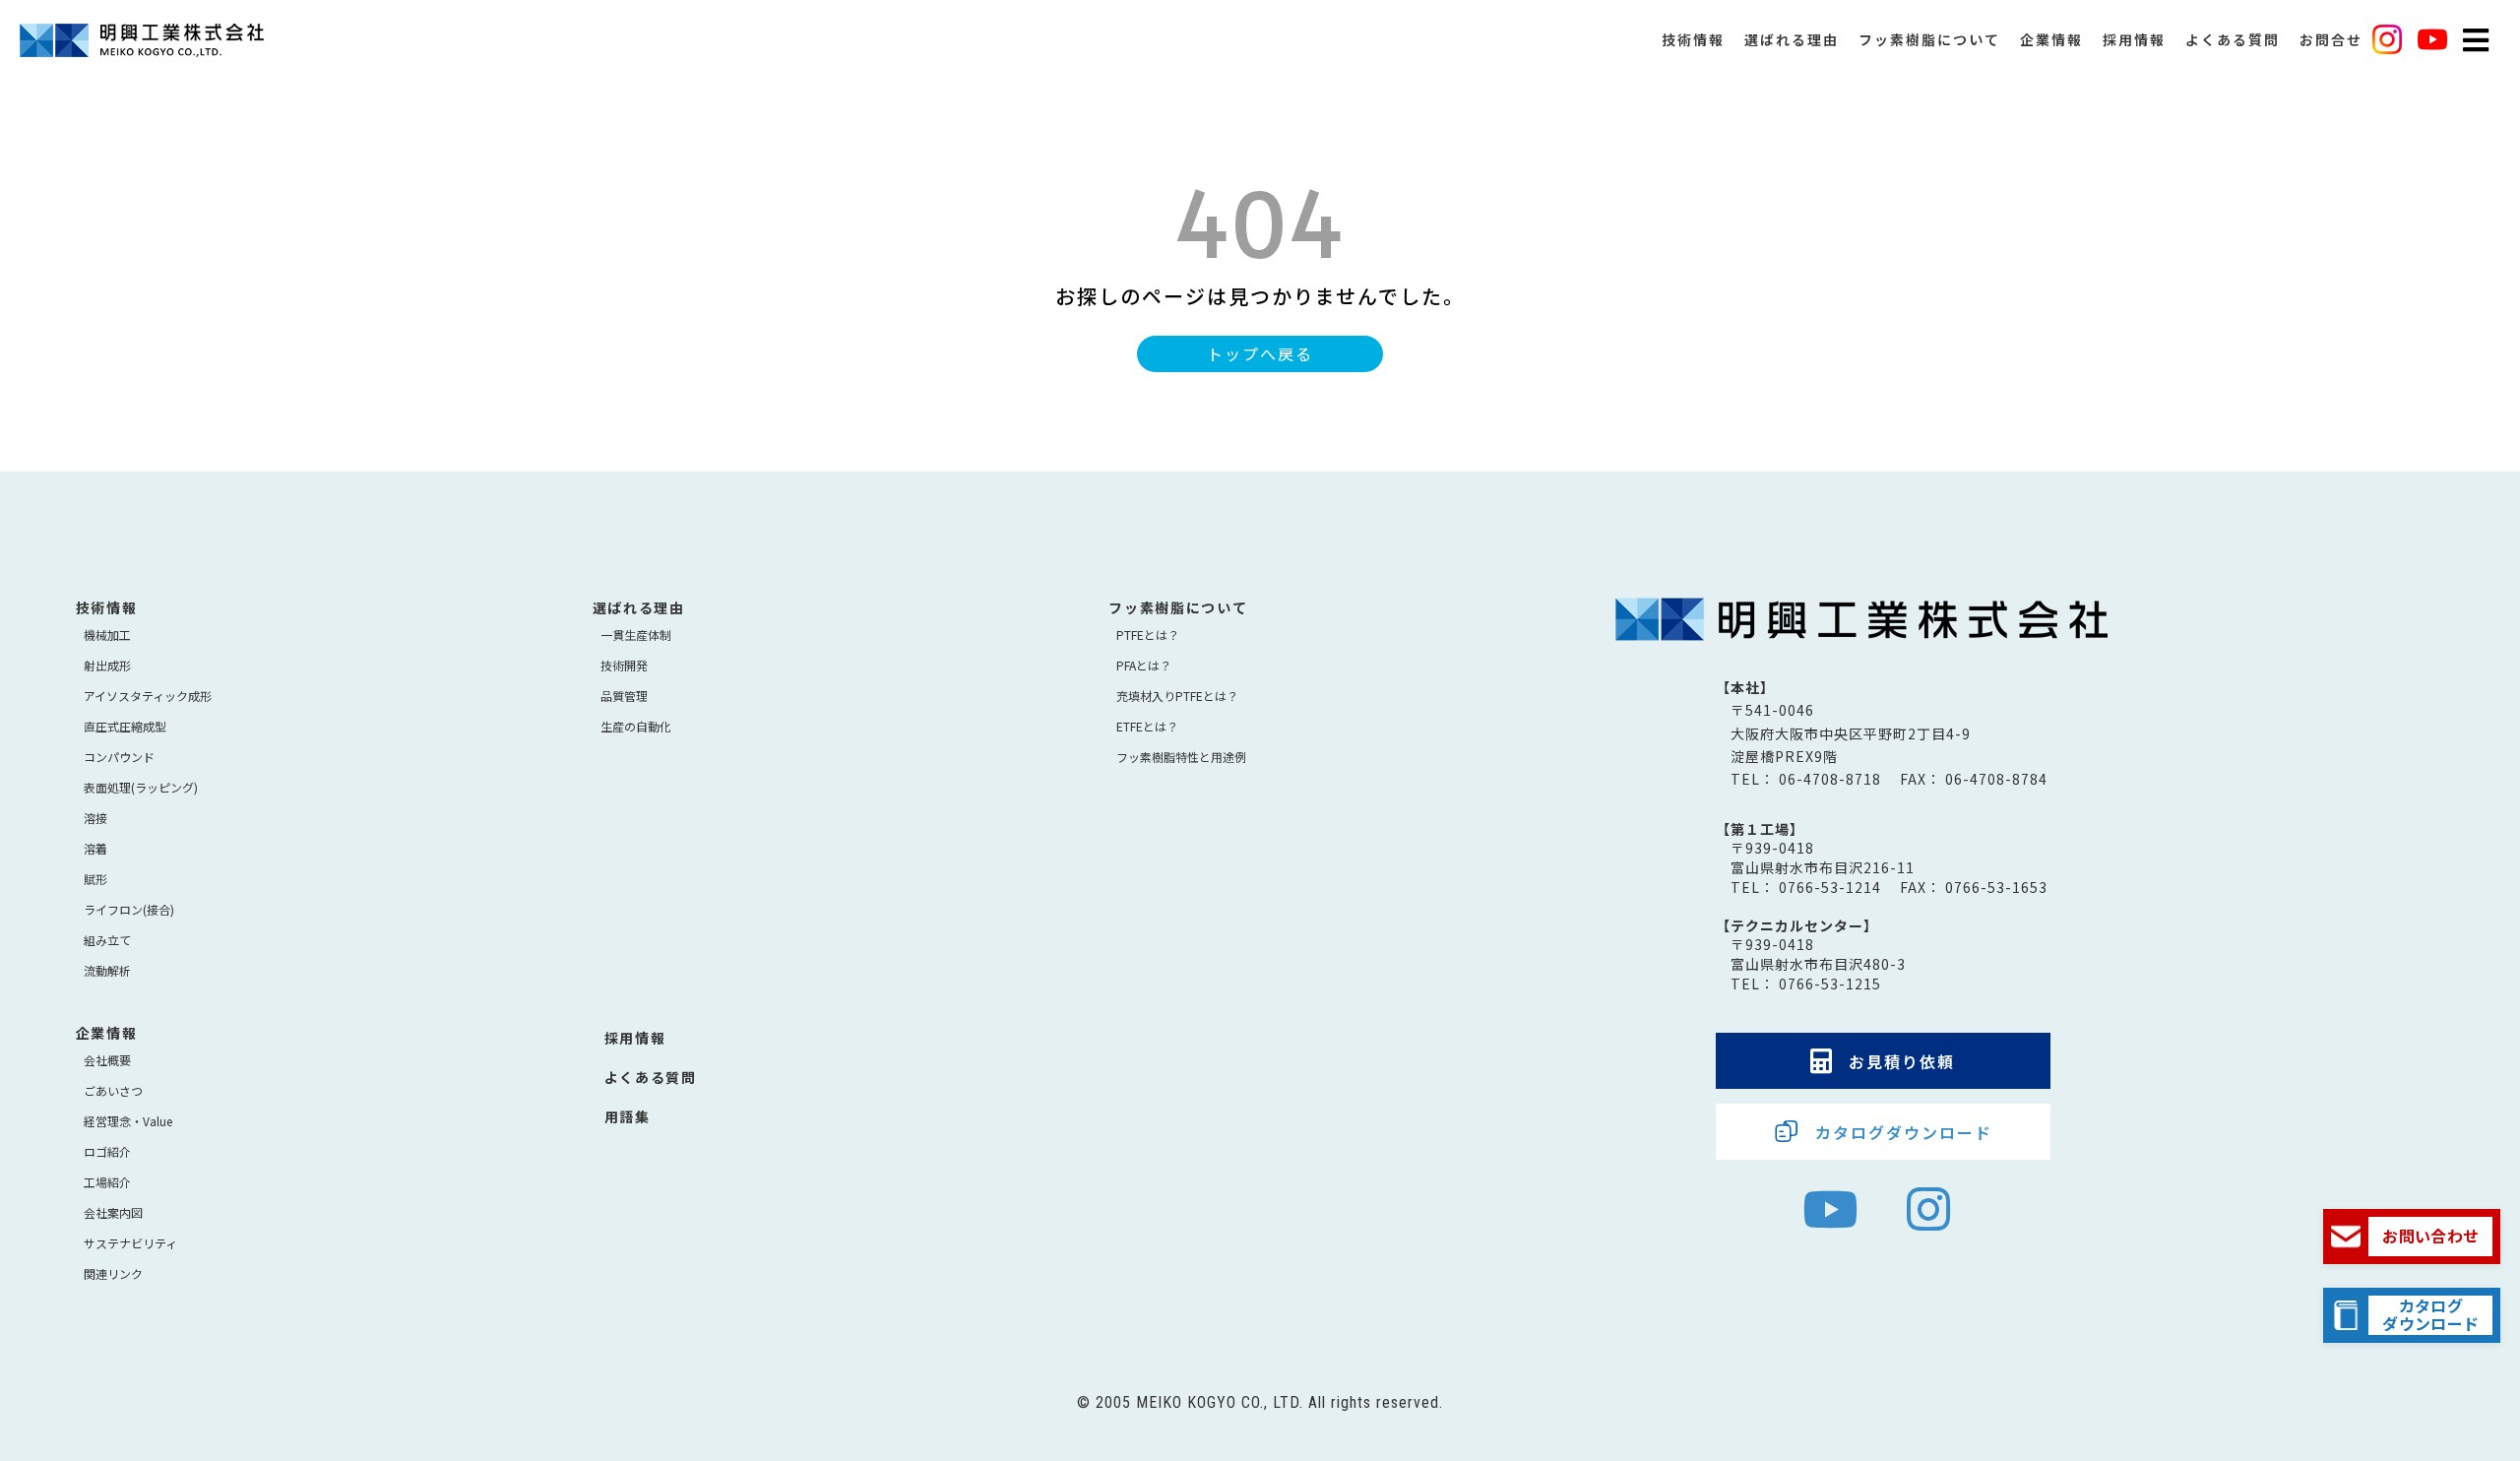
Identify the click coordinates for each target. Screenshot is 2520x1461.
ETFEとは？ (1147, 726)
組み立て (107, 940)
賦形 (95, 879)
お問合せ (2331, 39)
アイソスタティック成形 (148, 696)
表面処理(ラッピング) (141, 787)
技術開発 (624, 665)
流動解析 (107, 970)
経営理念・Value (128, 1121)
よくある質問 (2233, 39)
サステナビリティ (130, 1243)
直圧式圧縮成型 (125, 726)
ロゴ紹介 (107, 1151)
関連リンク (113, 1273)
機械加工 (107, 635)
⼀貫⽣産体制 (636, 635)
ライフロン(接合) (129, 909)
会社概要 (107, 1060)
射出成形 (107, 665)
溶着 (95, 848)
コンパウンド (119, 757)
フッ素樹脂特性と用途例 (1181, 757)
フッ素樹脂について (1929, 39)
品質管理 (624, 696)
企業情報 (2051, 39)
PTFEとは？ (1148, 635)
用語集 (628, 1116)
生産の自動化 (636, 726)
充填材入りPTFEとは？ (1177, 696)
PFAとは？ (1144, 665)
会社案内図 (113, 1212)
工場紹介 (107, 1182)
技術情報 (1693, 39)
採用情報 (2134, 39)
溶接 (95, 818)
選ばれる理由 (1792, 39)
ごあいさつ (113, 1090)
